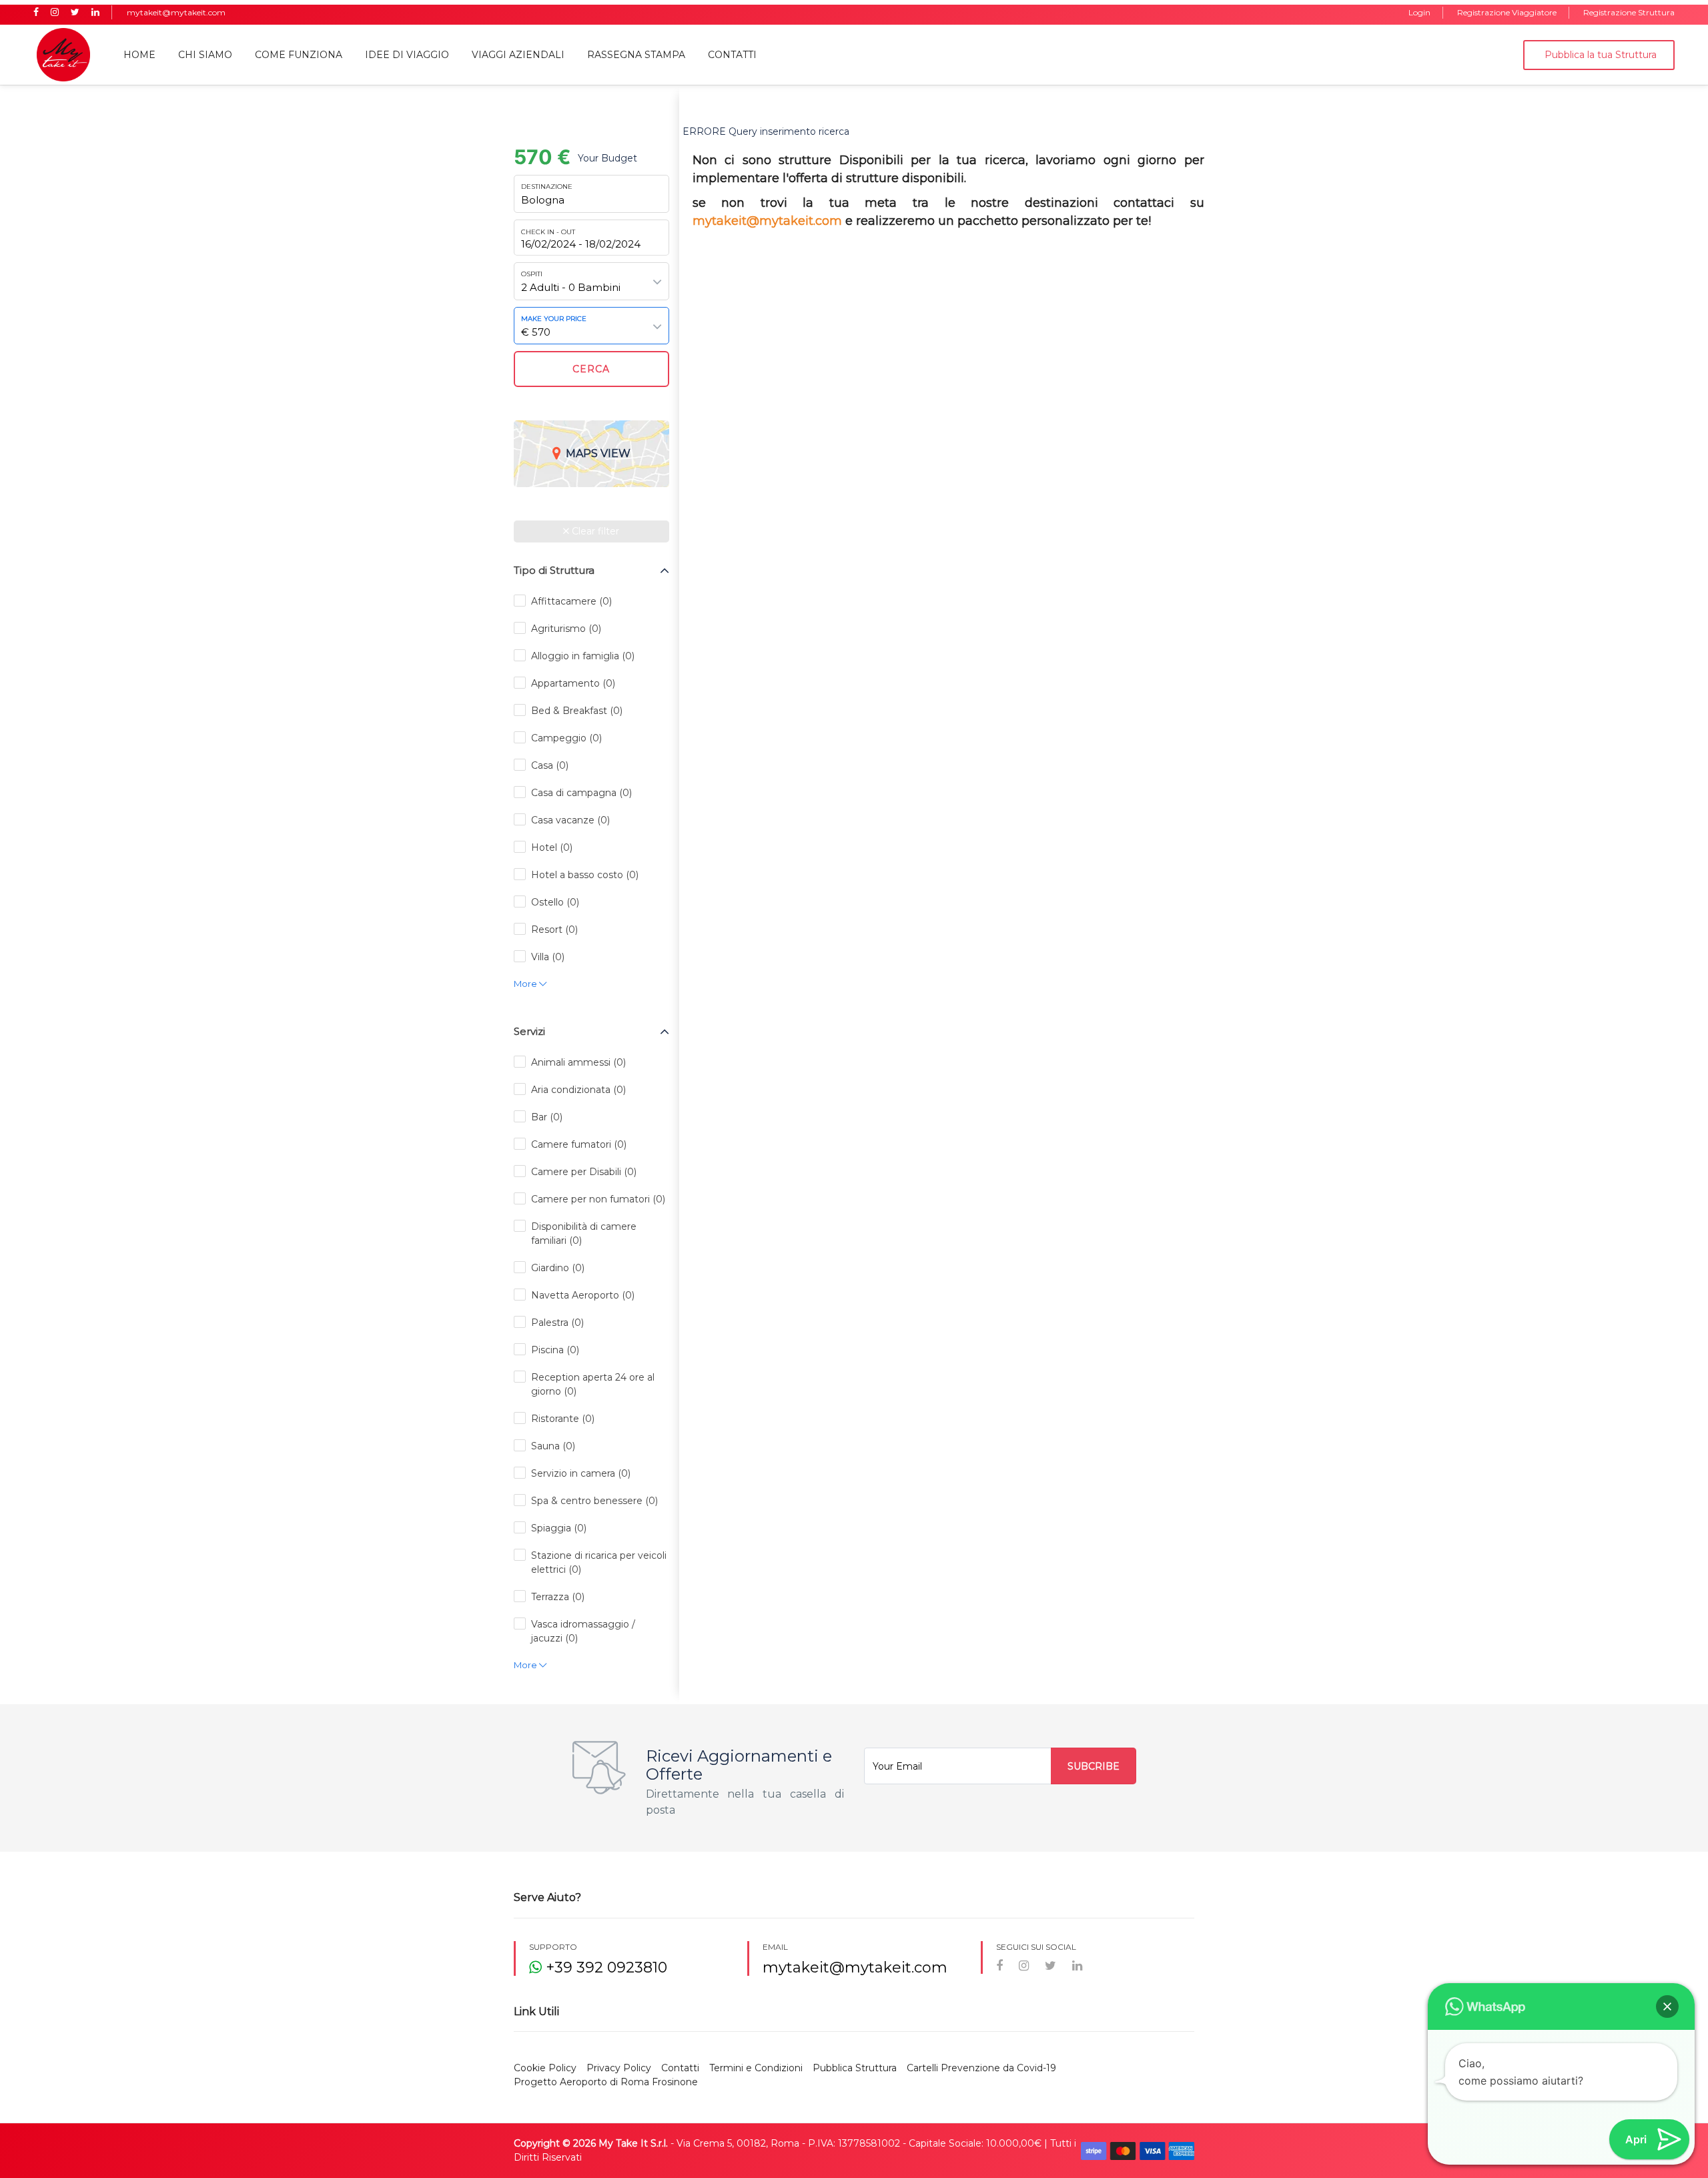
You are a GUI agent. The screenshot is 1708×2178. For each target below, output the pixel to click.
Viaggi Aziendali (518, 55)
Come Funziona (299, 55)
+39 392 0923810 (604, 1967)
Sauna (553, 1446)
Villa (548, 957)
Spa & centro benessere (594, 1501)
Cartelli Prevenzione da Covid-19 (981, 2068)
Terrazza (558, 1597)
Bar (547, 1117)
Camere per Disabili (584, 1172)
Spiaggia (559, 1528)
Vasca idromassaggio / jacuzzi (583, 1631)
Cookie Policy (545, 2068)
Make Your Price (554, 319)
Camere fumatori (579, 1144)
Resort (554, 930)
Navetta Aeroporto (583, 1295)
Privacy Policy (619, 2068)
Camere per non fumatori (598, 1199)
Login (1419, 12)
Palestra (557, 1323)
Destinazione (547, 187)
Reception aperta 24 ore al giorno (593, 1384)
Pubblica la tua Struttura (1601, 55)
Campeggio (566, 738)
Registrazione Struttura (1629, 12)
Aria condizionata (578, 1090)
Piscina (555, 1350)
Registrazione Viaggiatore (1507, 12)
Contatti (732, 55)
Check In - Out (548, 232)
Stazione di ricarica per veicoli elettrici (599, 1562)
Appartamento (573, 683)
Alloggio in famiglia (583, 656)
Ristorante (563, 1419)
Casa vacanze (570, 820)
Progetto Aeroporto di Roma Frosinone (606, 2082)
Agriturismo (566, 629)
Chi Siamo (205, 55)
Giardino (558, 1268)
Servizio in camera (581, 1473)
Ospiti (532, 274)
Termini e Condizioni (756, 2068)
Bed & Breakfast (577, 711)
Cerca (591, 369)
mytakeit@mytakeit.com (176, 12)
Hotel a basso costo (585, 875)
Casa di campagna (581, 793)
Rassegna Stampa (636, 55)
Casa (550, 765)
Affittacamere (571, 601)
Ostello (555, 902)
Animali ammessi (578, 1062)
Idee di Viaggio (407, 55)
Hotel (552, 847)
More (526, 984)
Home (139, 55)
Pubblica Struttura (855, 2068)
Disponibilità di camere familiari (584, 1233)
